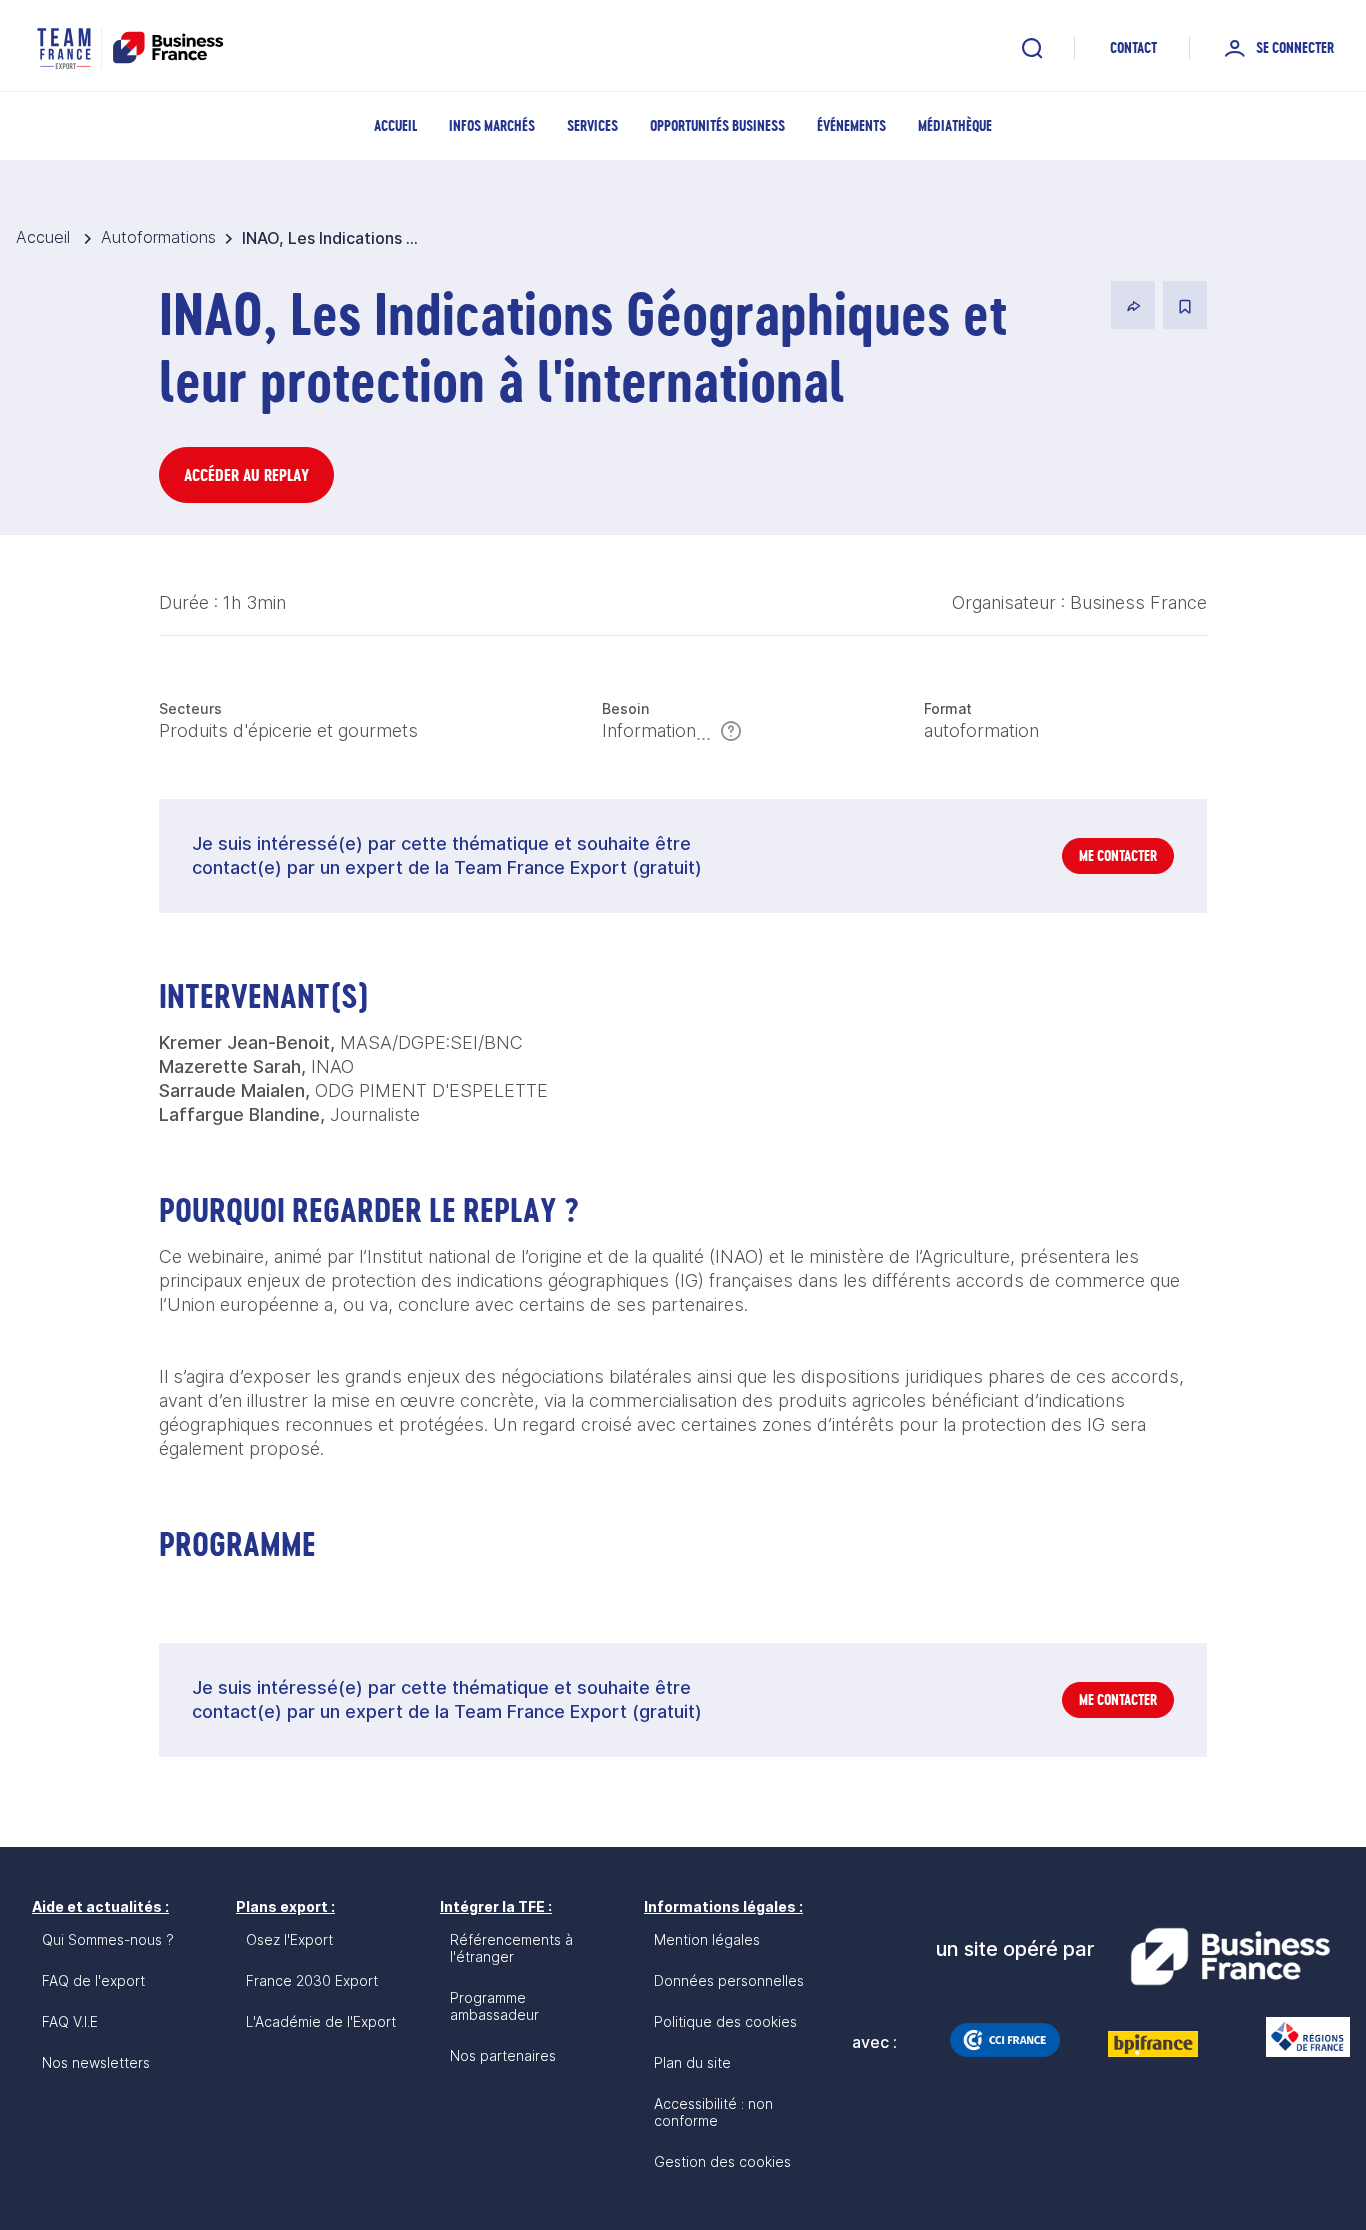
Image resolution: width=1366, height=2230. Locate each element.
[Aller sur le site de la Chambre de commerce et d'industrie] (1005, 2040)
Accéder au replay (246, 475)
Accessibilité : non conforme (713, 2112)
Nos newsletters (96, 2062)
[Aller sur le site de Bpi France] (1153, 2044)
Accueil (395, 125)
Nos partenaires (503, 2055)
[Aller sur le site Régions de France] (1298, 2037)
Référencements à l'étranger (511, 1948)
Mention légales (707, 1939)
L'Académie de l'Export (321, 2021)
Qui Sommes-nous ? (108, 1939)
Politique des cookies (725, 2021)
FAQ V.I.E (70, 2021)
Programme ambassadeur (494, 2006)
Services (592, 125)
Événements (851, 125)
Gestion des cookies (722, 2161)
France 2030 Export (312, 1980)
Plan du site (692, 2062)
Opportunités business (717, 125)
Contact (1133, 47)
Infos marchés (492, 125)
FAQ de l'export (93, 1980)
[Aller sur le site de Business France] (1230, 1957)
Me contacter (1118, 855)
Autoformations (158, 237)
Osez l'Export (289, 1939)
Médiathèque (955, 125)
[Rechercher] (1032, 48)
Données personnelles (729, 1980)
